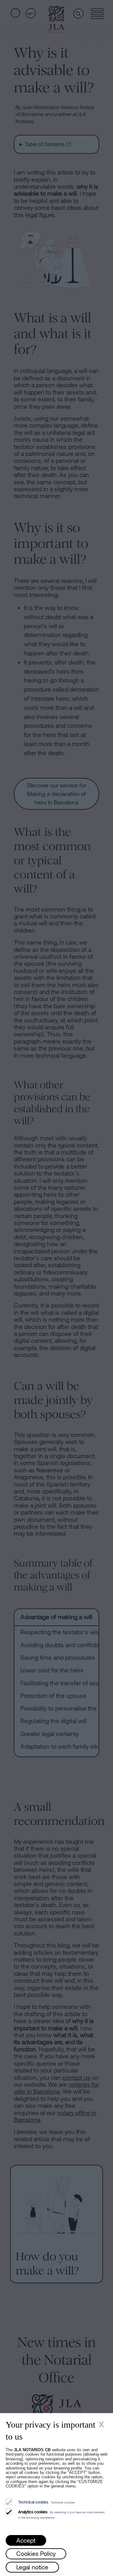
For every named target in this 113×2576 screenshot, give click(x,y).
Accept (26, 2540)
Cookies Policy (36, 2554)
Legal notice (32, 2567)
